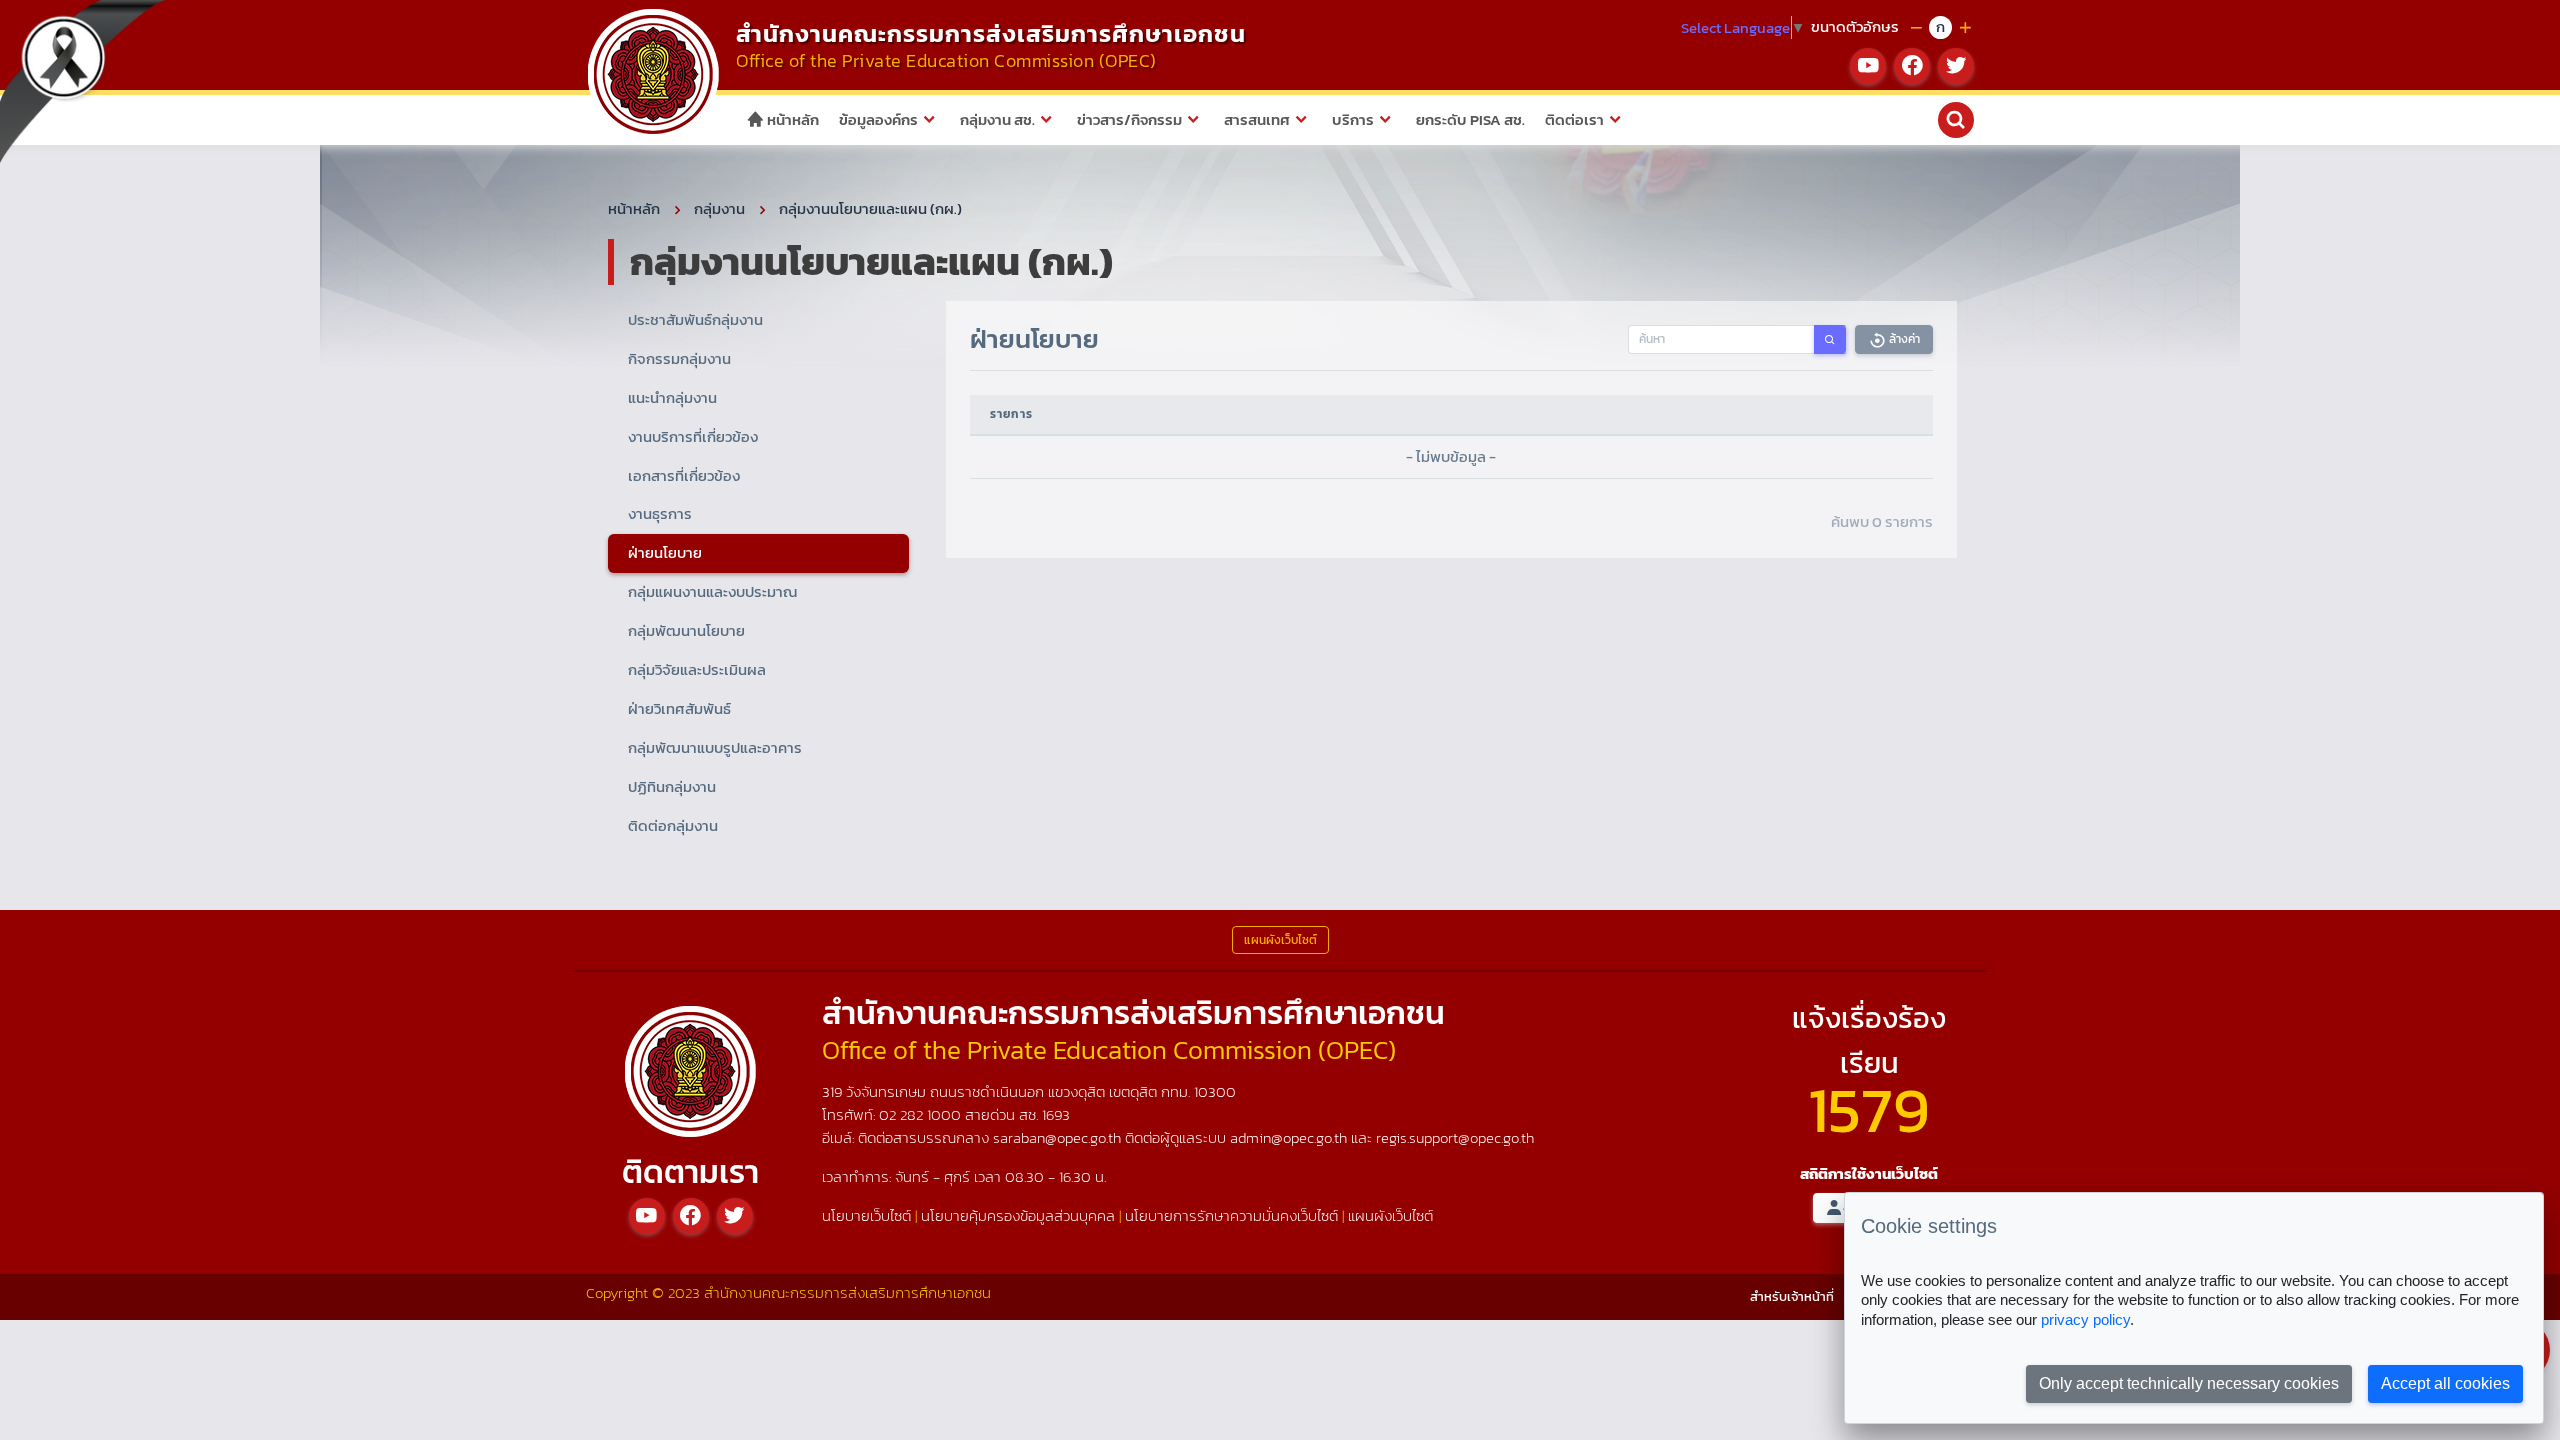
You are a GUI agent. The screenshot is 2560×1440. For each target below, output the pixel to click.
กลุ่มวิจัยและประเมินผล (697, 669)
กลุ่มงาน (719, 208)
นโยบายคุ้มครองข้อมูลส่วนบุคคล (1018, 1215)
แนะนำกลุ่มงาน (672, 397)
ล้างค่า (1903, 339)
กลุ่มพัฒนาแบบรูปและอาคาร (715, 747)
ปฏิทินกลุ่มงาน (672, 786)
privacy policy (2085, 1319)
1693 (1056, 1114)
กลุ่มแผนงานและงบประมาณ (712, 591)
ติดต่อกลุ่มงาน (673, 825)
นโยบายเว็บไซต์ (866, 1215)
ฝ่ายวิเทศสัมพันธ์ (679, 708)
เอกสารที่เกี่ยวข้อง (684, 475)
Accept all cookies (2445, 1383)
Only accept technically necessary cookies (2189, 1383)
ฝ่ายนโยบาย (665, 552)
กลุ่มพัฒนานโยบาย (686, 630)
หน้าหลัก (791, 119)
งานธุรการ (660, 513)
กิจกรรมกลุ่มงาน (679, 358)
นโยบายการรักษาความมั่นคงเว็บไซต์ (1231, 1215)
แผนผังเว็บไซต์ (1390, 1215)
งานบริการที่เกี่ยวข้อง (693, 436)
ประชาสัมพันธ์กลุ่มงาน (695, 319)
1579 (1869, 1109)
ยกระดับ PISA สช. (1470, 119)
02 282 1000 (922, 1114)
